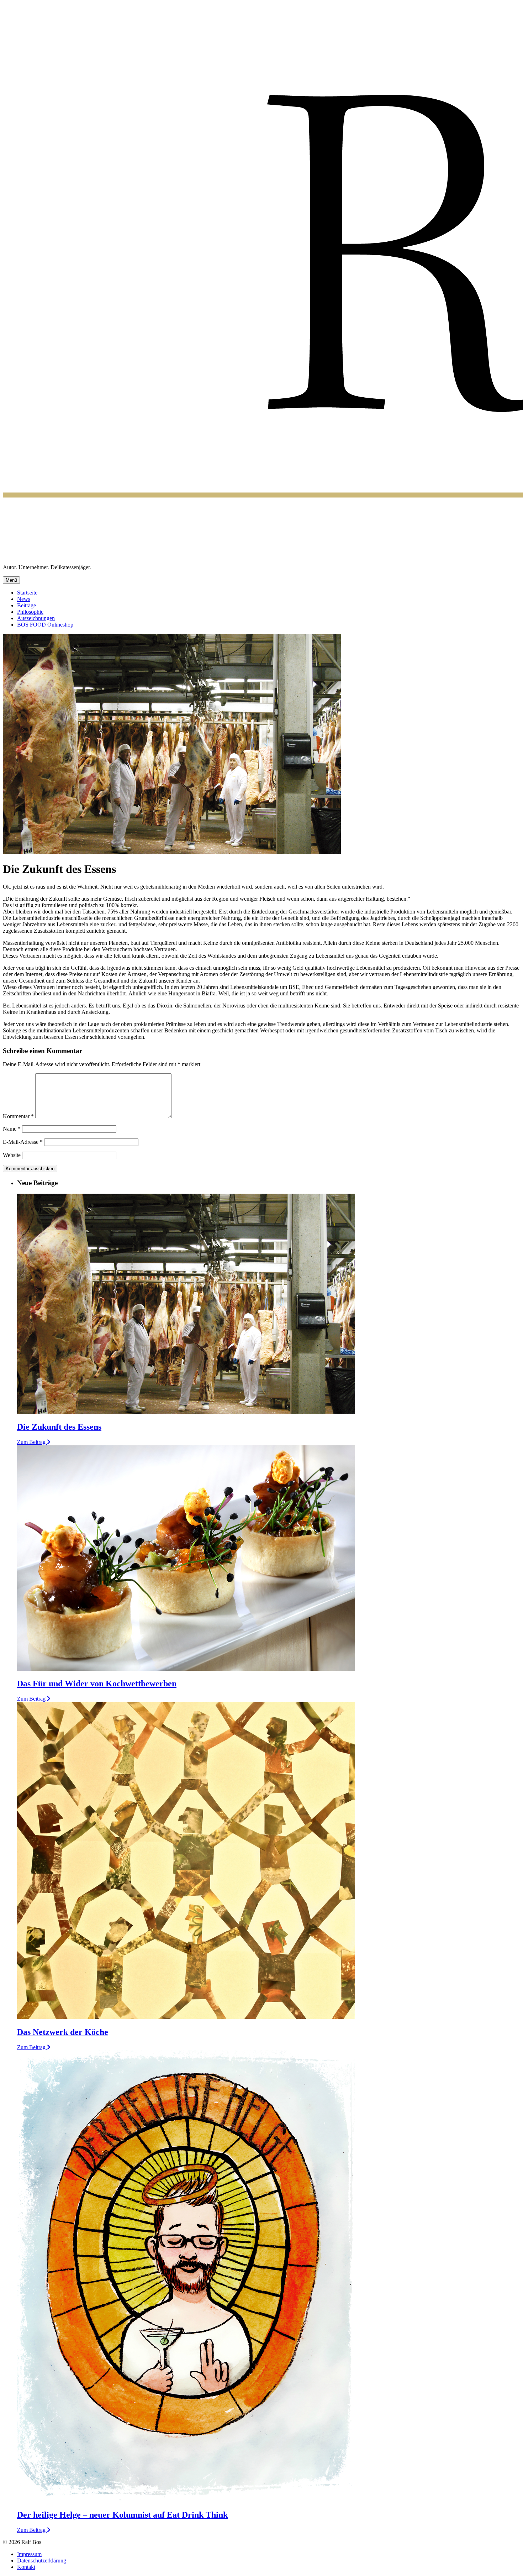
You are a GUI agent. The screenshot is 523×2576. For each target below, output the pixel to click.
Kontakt (26, 2567)
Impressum (29, 2554)
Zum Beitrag (32, 1442)
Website (12, 1155)
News (24, 599)
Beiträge (27, 605)
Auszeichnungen (36, 618)
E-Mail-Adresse (23, 1142)
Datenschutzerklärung (42, 2561)
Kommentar (18, 1116)
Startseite (27, 593)
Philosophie (30, 612)
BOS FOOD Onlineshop (45, 625)
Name (12, 1129)
